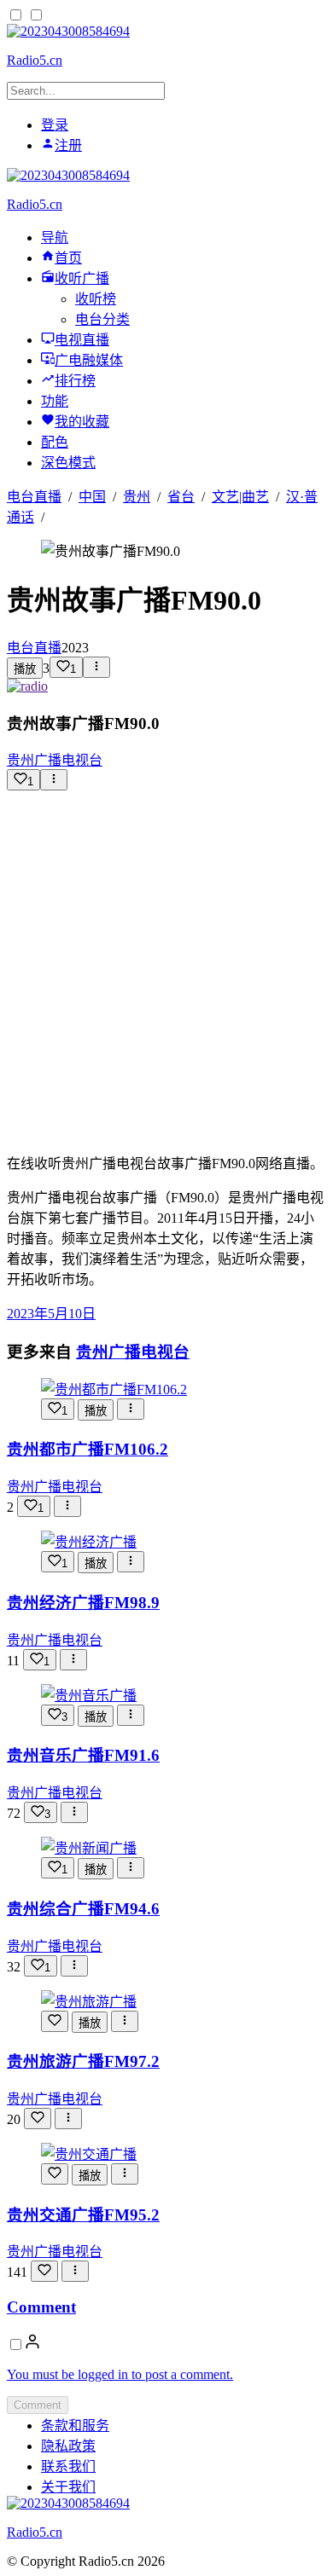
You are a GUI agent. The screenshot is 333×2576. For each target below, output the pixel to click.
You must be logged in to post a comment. (120, 2374)
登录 (55, 125)
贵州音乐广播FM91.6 (83, 1755)
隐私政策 (68, 2446)
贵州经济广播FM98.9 (83, 1603)
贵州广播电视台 (55, 760)
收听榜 (96, 299)
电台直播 (34, 497)
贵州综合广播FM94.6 (83, 1909)
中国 (92, 497)
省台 (181, 497)
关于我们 (68, 2487)
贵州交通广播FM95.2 (83, 2215)
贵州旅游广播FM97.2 (83, 2061)
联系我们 (68, 2466)
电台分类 (102, 319)
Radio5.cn (35, 60)
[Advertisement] (166, 965)
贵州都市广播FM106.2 (88, 1449)
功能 (55, 401)
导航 (55, 237)
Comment (41, 2307)
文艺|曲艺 (240, 497)
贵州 (137, 497)
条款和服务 (75, 2425)
